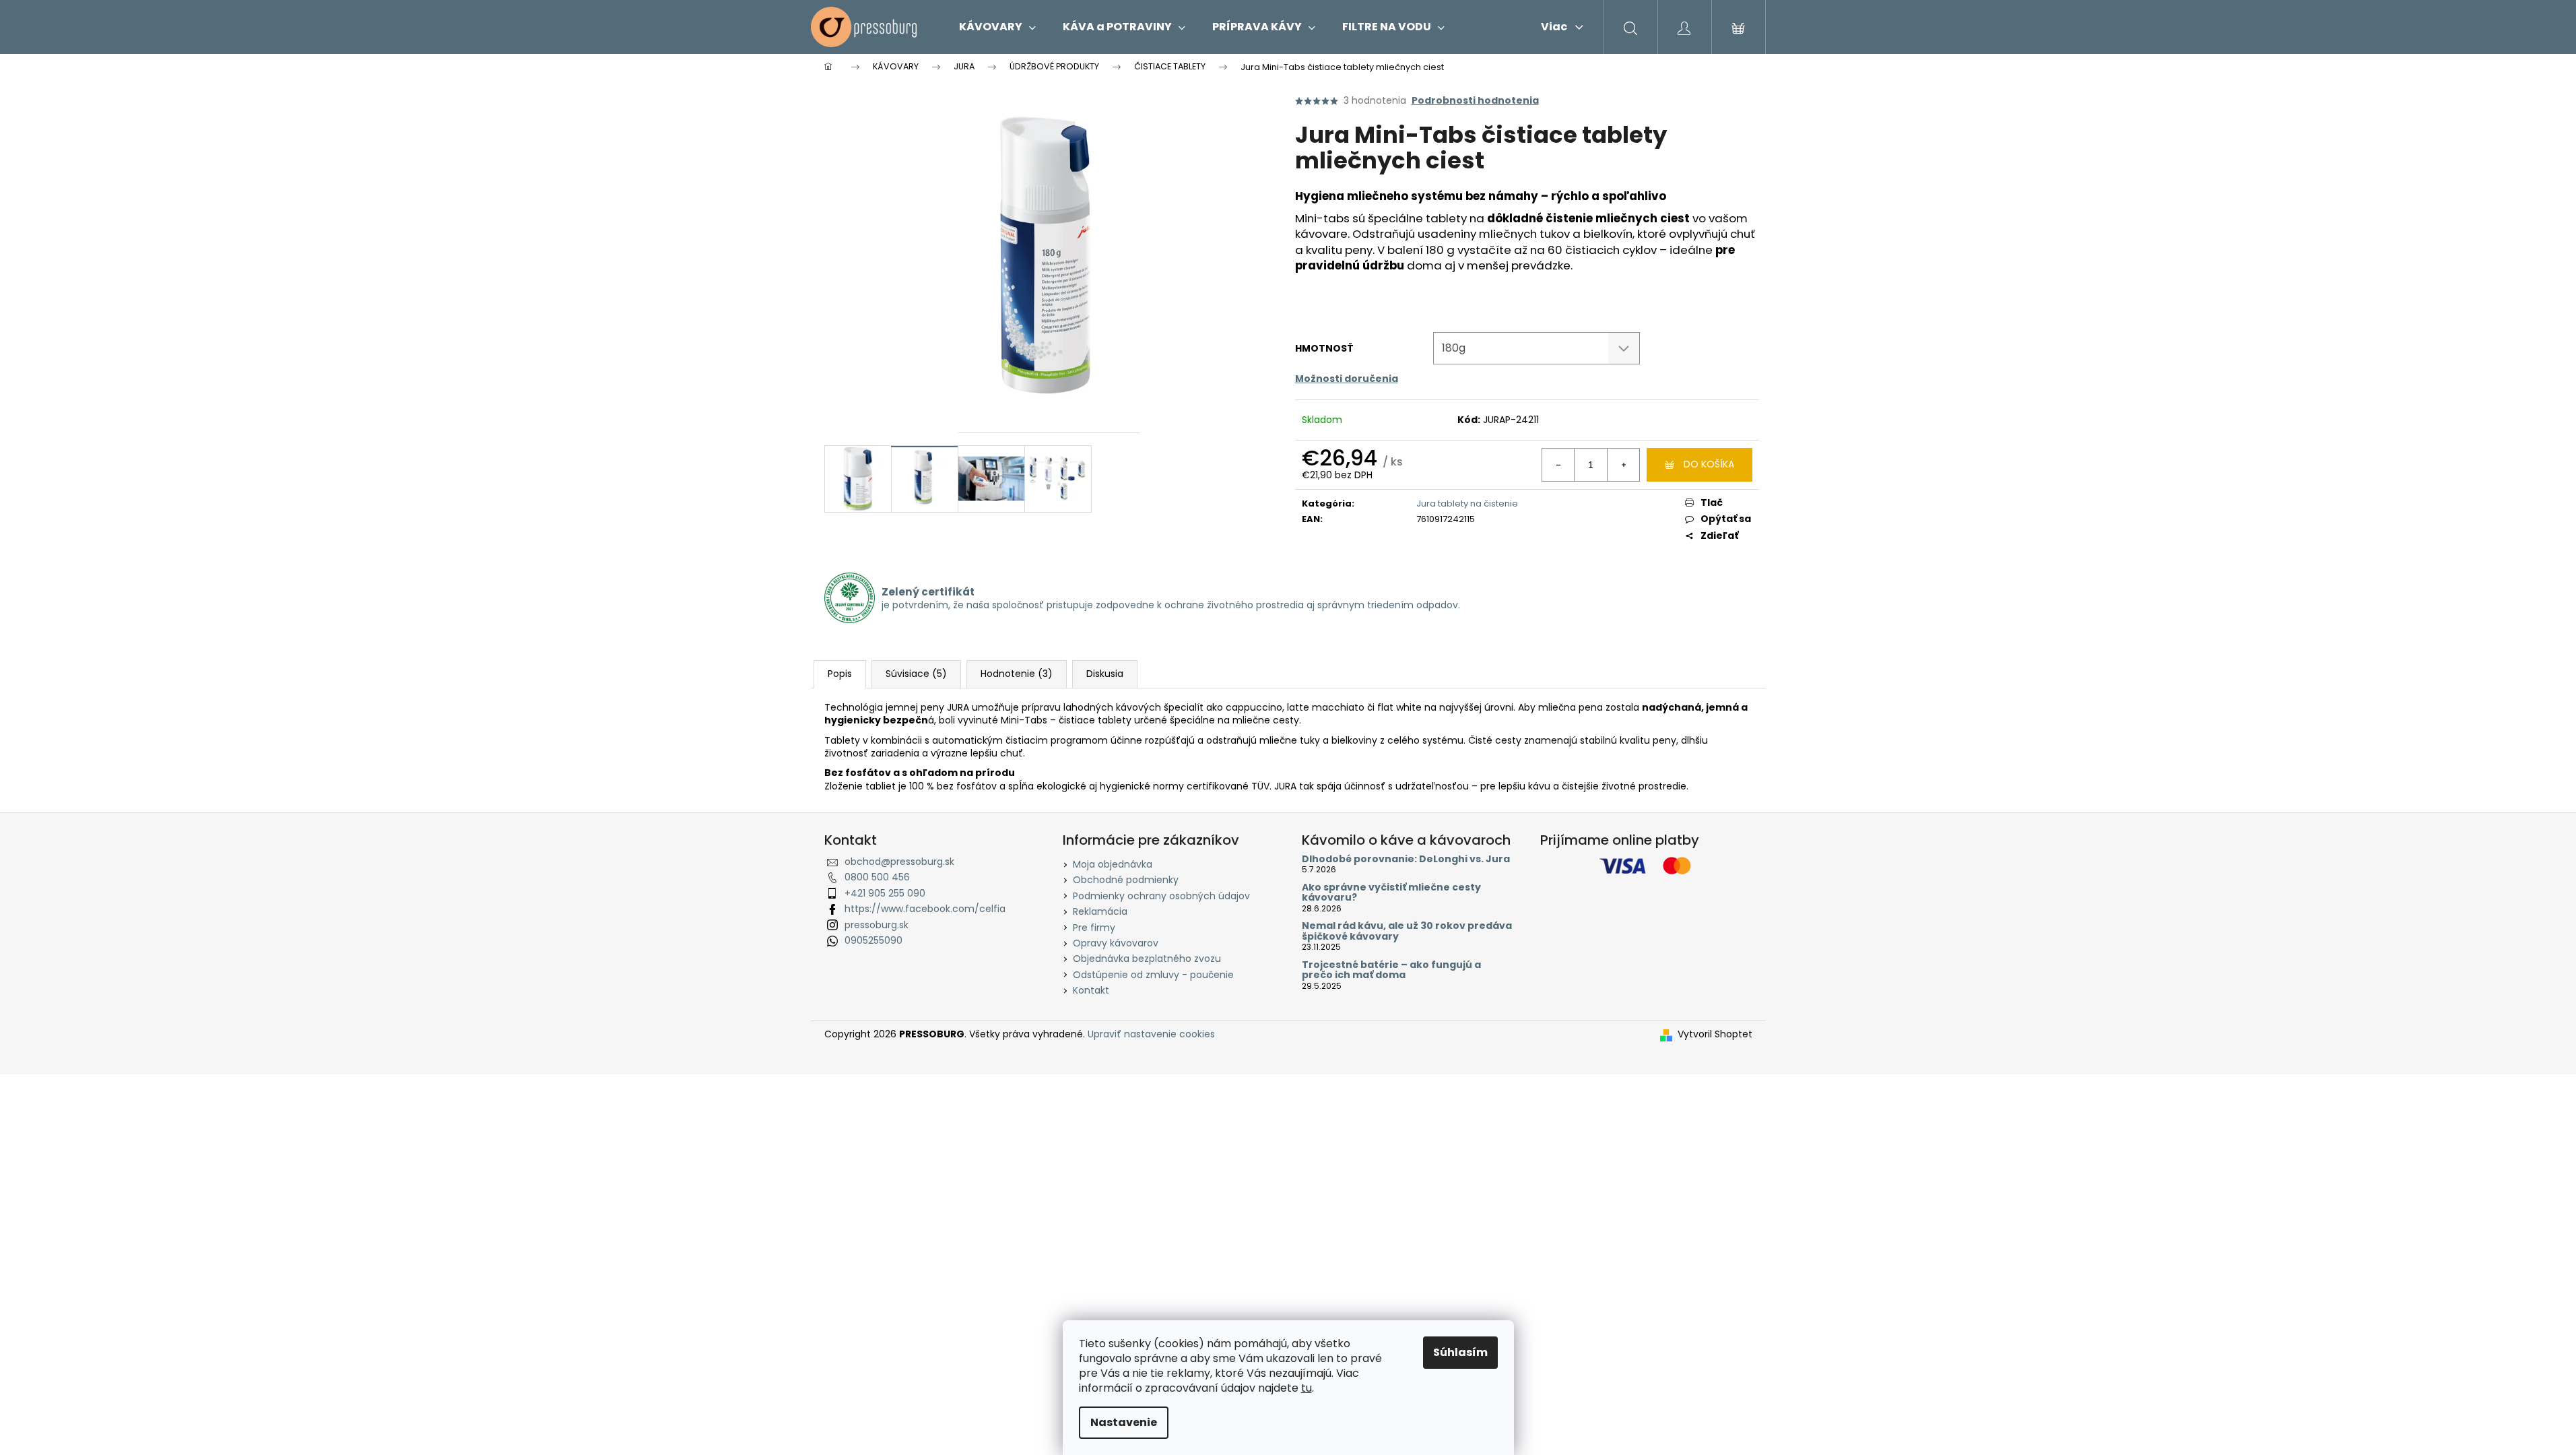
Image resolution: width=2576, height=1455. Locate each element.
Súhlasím (1460, 1352)
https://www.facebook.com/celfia (925, 909)
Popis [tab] (840, 674)
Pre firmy (1094, 928)
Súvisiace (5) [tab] (916, 674)
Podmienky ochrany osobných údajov (1161, 896)
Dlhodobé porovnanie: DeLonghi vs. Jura (1406, 859)
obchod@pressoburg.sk (899, 862)
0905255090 (873, 940)
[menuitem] (997, 27)
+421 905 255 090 (885, 893)
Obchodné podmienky (1126, 880)
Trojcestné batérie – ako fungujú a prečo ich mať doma (1391, 970)
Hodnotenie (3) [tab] (1017, 674)
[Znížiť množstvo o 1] (1558, 465)
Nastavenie (1124, 1422)
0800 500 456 (877, 877)
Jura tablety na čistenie (1467, 504)
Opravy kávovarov (1116, 943)
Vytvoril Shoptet (1715, 1034)
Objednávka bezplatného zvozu (1147, 959)
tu (1307, 1388)
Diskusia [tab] (1105, 674)
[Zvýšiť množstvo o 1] (1623, 465)
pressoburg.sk (877, 925)
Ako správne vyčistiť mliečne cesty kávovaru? (1391, 893)
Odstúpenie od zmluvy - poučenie (1153, 975)
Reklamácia (1100, 911)
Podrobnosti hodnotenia (1475, 101)
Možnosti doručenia (1347, 379)
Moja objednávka (1113, 864)
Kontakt (1091, 990)
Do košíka (1709, 464)
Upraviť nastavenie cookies (1151, 1034)
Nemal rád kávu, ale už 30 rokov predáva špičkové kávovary (1407, 931)
